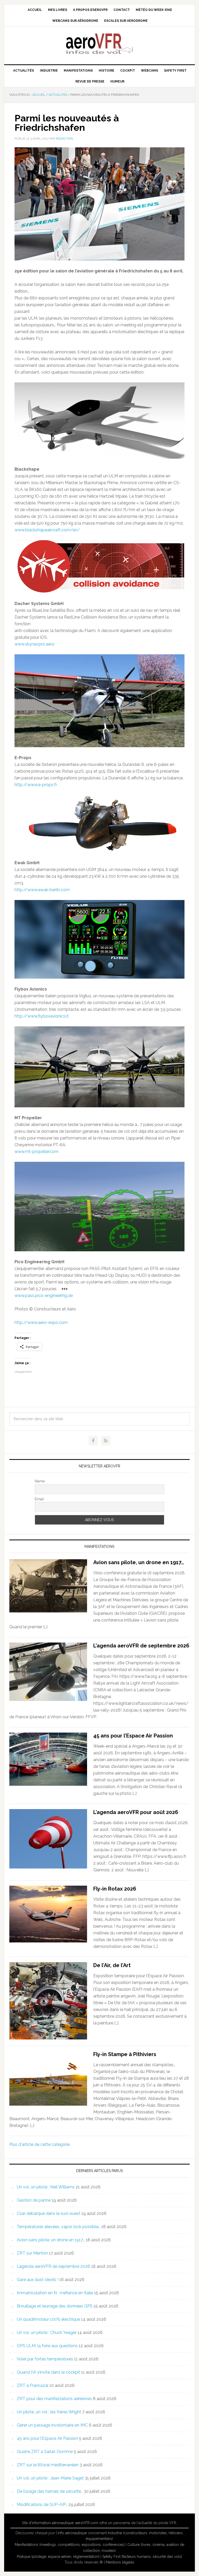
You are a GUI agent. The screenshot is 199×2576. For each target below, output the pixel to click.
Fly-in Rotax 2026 (115, 1889)
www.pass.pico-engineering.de (44, 1296)
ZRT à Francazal (33, 2385)
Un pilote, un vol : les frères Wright (49, 2412)
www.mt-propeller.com (37, 1152)
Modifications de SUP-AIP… (42, 2505)
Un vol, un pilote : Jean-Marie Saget (50, 2478)
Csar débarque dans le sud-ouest (49, 2213)
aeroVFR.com (87, 2523)
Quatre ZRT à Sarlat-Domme (45, 2452)
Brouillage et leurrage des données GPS (55, 2306)
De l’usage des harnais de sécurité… (50, 2491)
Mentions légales (120, 2562)
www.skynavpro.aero (34, 644)
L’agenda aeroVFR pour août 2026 (136, 1812)
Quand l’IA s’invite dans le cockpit (48, 2372)
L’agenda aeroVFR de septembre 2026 (141, 1646)
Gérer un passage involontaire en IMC (52, 2425)
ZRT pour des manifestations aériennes (54, 2399)
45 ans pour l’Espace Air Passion (133, 1736)
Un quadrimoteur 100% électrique (48, 2319)
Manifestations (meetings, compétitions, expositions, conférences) (70, 2545)
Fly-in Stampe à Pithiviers (125, 2054)
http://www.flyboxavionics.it (42, 1016)
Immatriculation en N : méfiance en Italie (55, 2293)
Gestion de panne (34, 2200)
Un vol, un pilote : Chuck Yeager (47, 2333)
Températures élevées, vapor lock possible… (59, 2227)
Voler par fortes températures (45, 2359)
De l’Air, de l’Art (112, 1965)
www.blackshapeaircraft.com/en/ (47, 530)
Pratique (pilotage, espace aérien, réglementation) (58, 2557)
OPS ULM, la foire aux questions (47, 2346)
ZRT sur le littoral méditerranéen (48, 2465)
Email (39, 1499)
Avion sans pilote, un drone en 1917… (139, 1562)
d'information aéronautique (51, 2523)
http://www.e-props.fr (36, 785)
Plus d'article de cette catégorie (40, 2144)
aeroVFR (99, 43)
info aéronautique (72, 2533)
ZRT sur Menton (32, 2253)
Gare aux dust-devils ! (38, 2280)
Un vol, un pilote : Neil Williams (46, 2187)
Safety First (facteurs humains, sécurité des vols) (142, 2557)
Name (40, 1481)
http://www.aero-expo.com (41, 1323)
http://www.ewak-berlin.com (42, 890)
